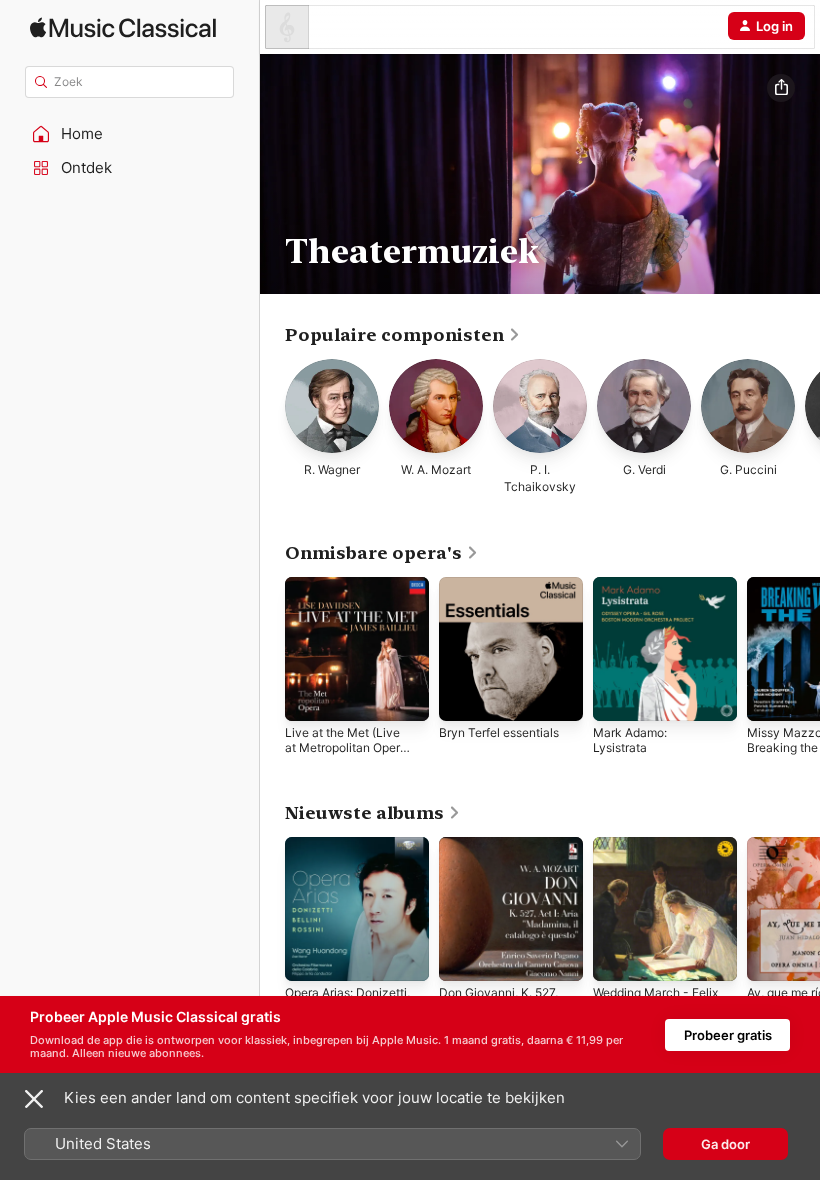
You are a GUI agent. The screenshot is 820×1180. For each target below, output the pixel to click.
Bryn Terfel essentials (499, 732)
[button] (130, 134)
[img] (123, 27)
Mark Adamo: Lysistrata (630, 740)
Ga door (725, 1144)
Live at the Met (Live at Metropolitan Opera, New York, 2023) (347, 747)
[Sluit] (34, 1099)
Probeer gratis (728, 1035)
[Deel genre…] (781, 88)
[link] (403, 335)
